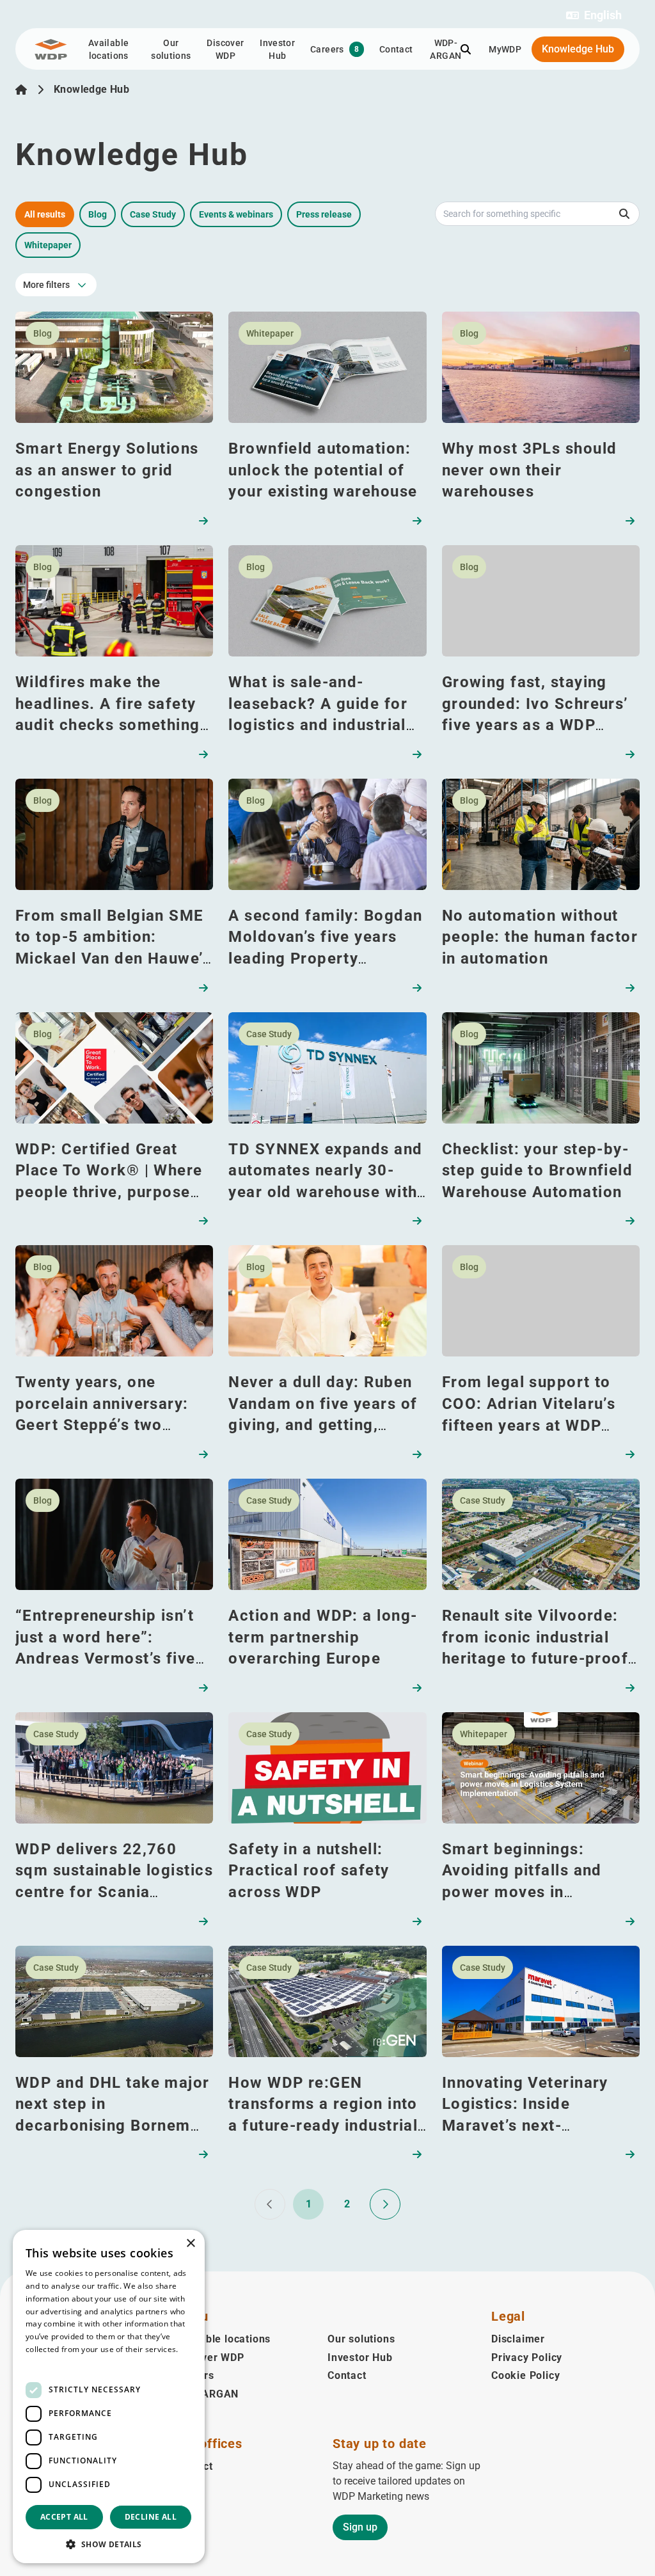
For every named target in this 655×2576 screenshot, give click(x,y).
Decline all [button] (151, 2517)
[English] (21, 90)
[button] (594, 15)
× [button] (190, 2244)
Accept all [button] (64, 2517)
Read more (46, 2362)
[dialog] (109, 2397)
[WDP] (51, 49)
